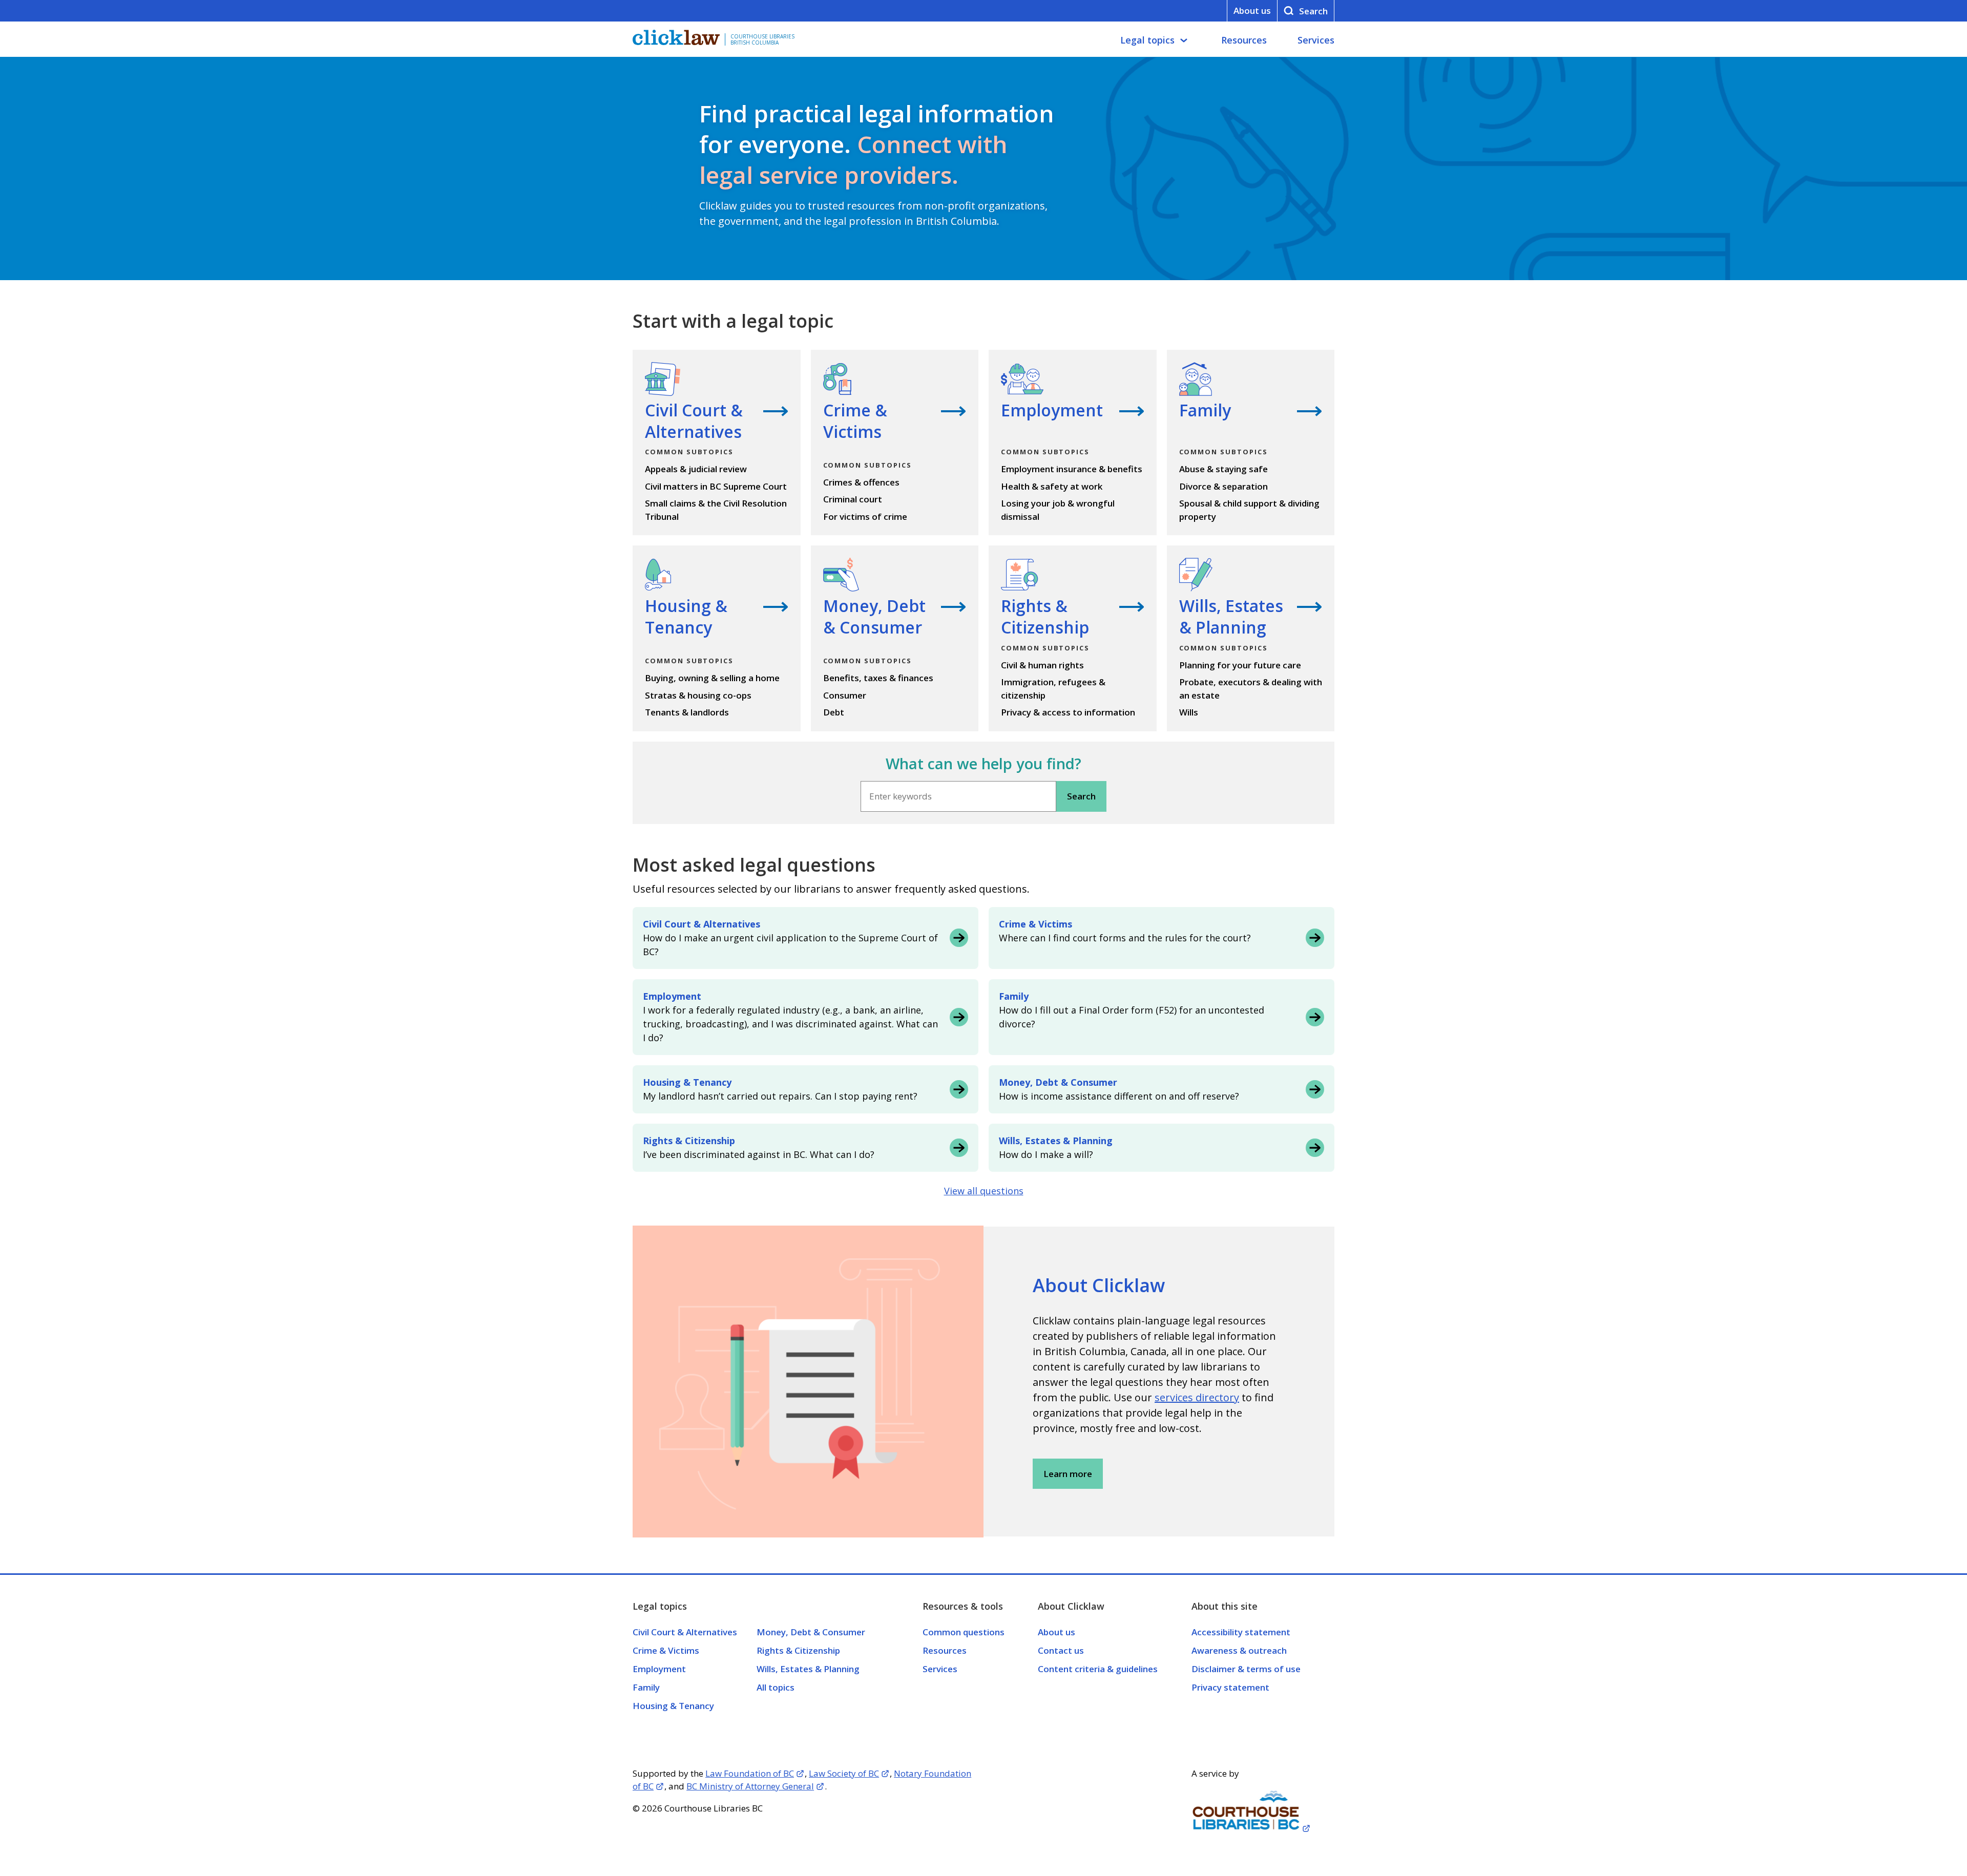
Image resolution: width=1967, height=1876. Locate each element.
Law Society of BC (844, 1773)
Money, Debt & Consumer (811, 1632)
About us (1252, 10)
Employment (659, 1669)
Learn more (1068, 1474)
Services (1316, 40)
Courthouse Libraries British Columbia (762, 39)
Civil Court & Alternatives (685, 1632)
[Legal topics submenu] (1184, 40)
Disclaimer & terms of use (1246, 1669)
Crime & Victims (666, 1650)
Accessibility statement (1241, 1632)
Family (646, 1687)
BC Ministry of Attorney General (750, 1786)
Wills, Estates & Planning (808, 1669)
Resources (1244, 40)
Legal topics (1147, 40)
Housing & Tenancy (673, 1706)
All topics (776, 1687)
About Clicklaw (1099, 1285)
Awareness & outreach (1239, 1650)
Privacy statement (1230, 1687)
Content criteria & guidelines (1098, 1669)
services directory (1197, 1397)
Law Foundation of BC (750, 1773)
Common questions (964, 1632)
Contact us (1061, 1650)
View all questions (984, 1191)
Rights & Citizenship (798, 1650)
